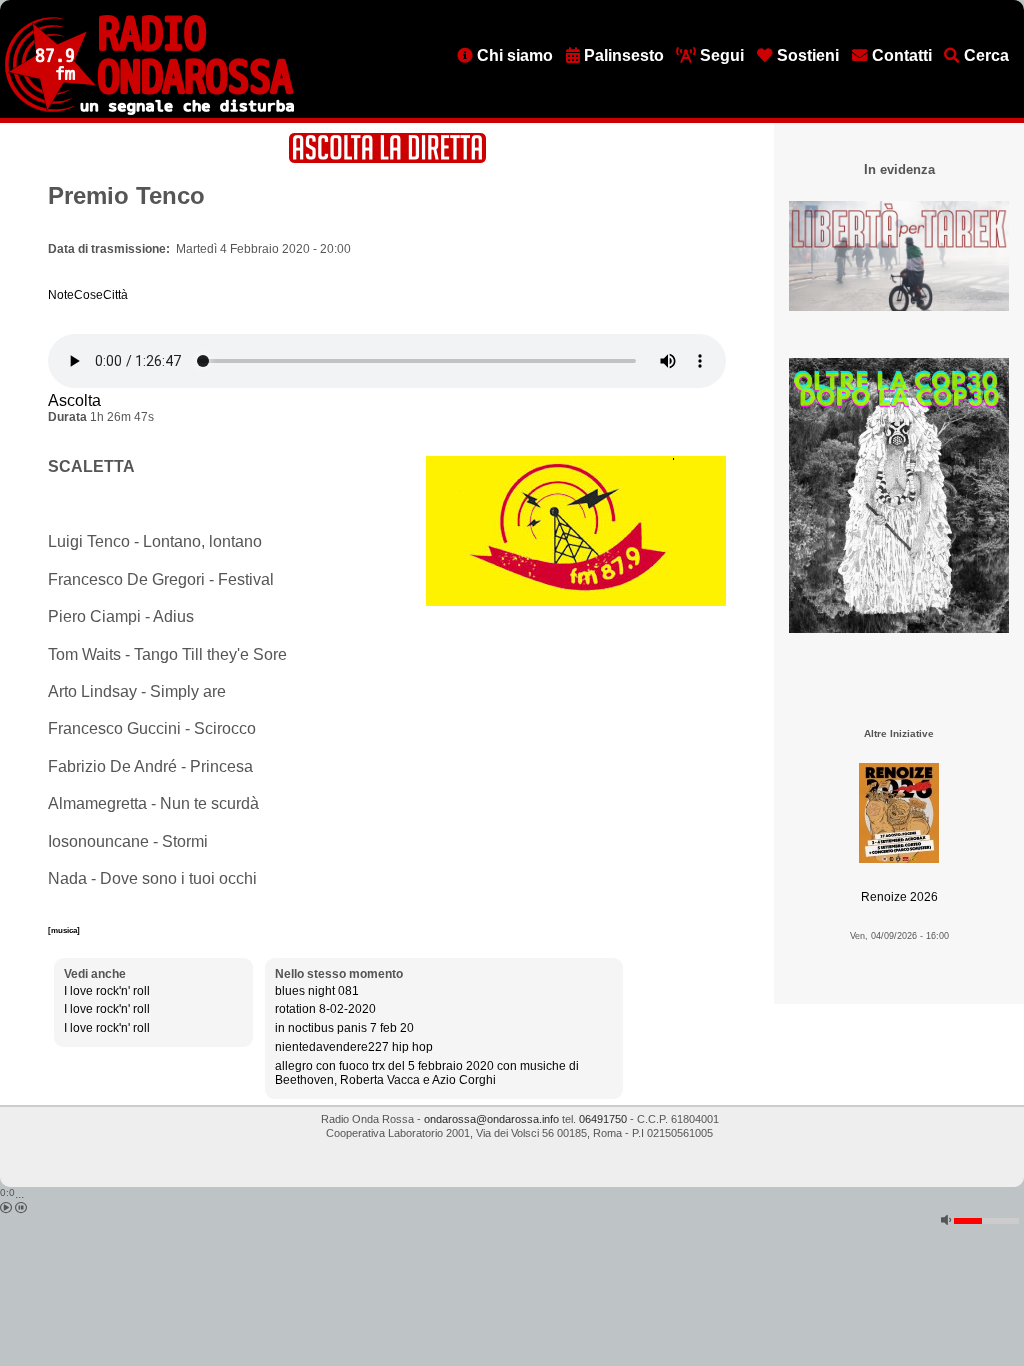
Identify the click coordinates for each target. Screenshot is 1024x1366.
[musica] (64, 930)
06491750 (603, 1119)
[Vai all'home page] (149, 111)
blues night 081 (317, 991)
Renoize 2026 (899, 897)
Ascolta (74, 400)
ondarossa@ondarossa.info (491, 1119)
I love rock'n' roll (107, 991)
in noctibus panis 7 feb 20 (344, 1028)
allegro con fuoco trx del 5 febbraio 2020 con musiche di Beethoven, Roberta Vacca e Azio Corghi (427, 1073)
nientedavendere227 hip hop (354, 1047)
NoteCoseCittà (88, 295)
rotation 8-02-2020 (325, 1009)
